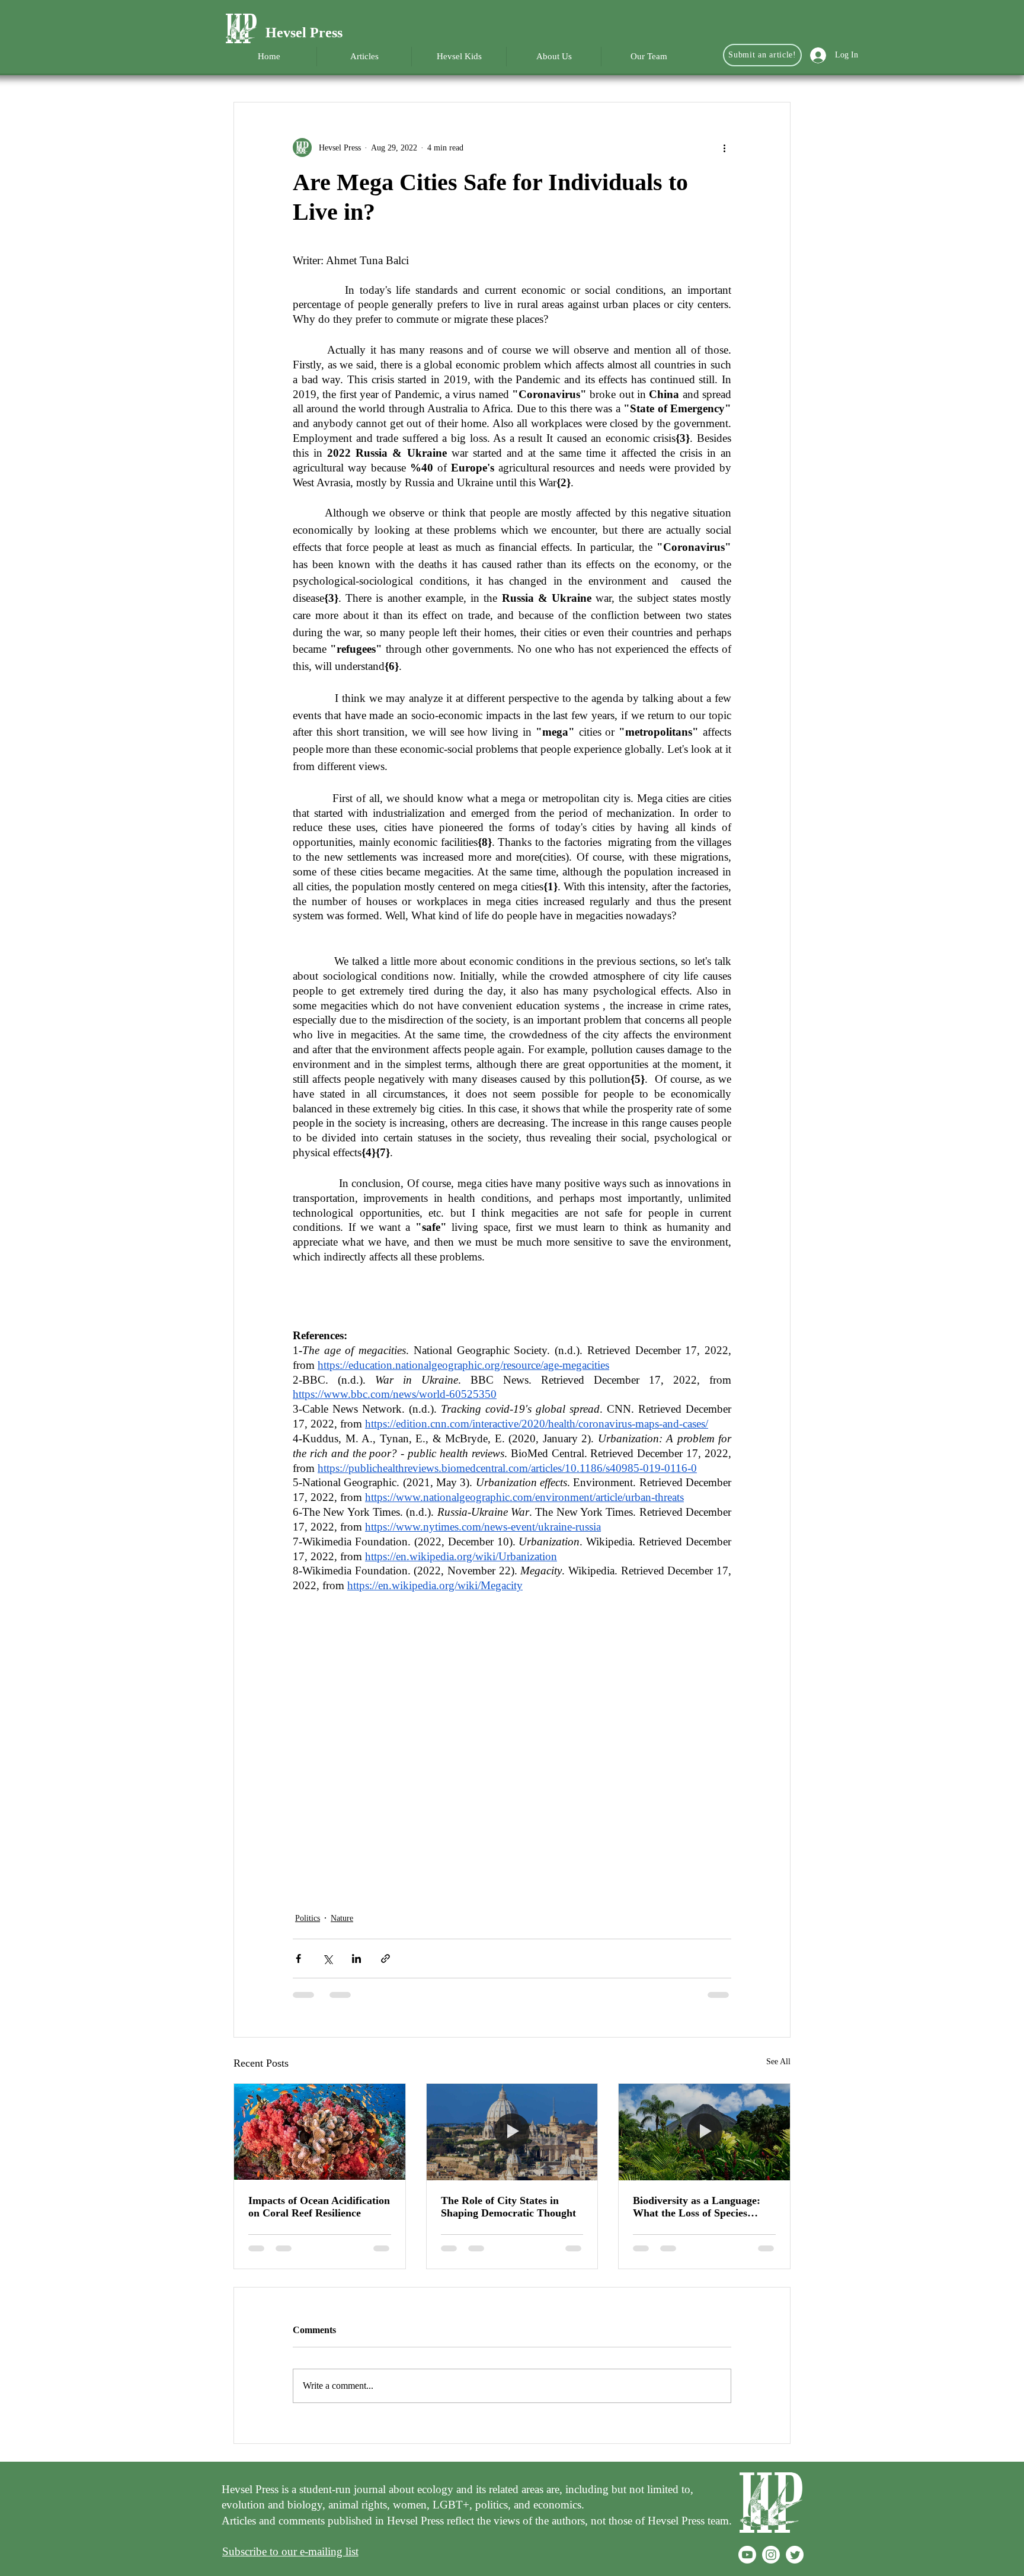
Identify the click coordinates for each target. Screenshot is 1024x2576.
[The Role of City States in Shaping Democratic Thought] (512, 2132)
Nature (342, 1918)
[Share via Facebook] (298, 1959)
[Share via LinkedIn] (356, 1959)
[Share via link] (385, 1959)
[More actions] (724, 147)
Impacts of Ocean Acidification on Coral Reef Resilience (319, 2207)
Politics (308, 1918)
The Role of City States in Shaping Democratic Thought (508, 2207)
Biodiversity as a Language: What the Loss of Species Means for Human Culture (697, 2207)
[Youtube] (747, 2555)
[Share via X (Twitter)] (327, 1959)
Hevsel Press (304, 33)
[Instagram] (771, 2555)
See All (778, 2062)
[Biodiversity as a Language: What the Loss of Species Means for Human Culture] (704, 2132)
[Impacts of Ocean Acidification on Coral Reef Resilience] (320, 2132)
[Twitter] (795, 2555)
